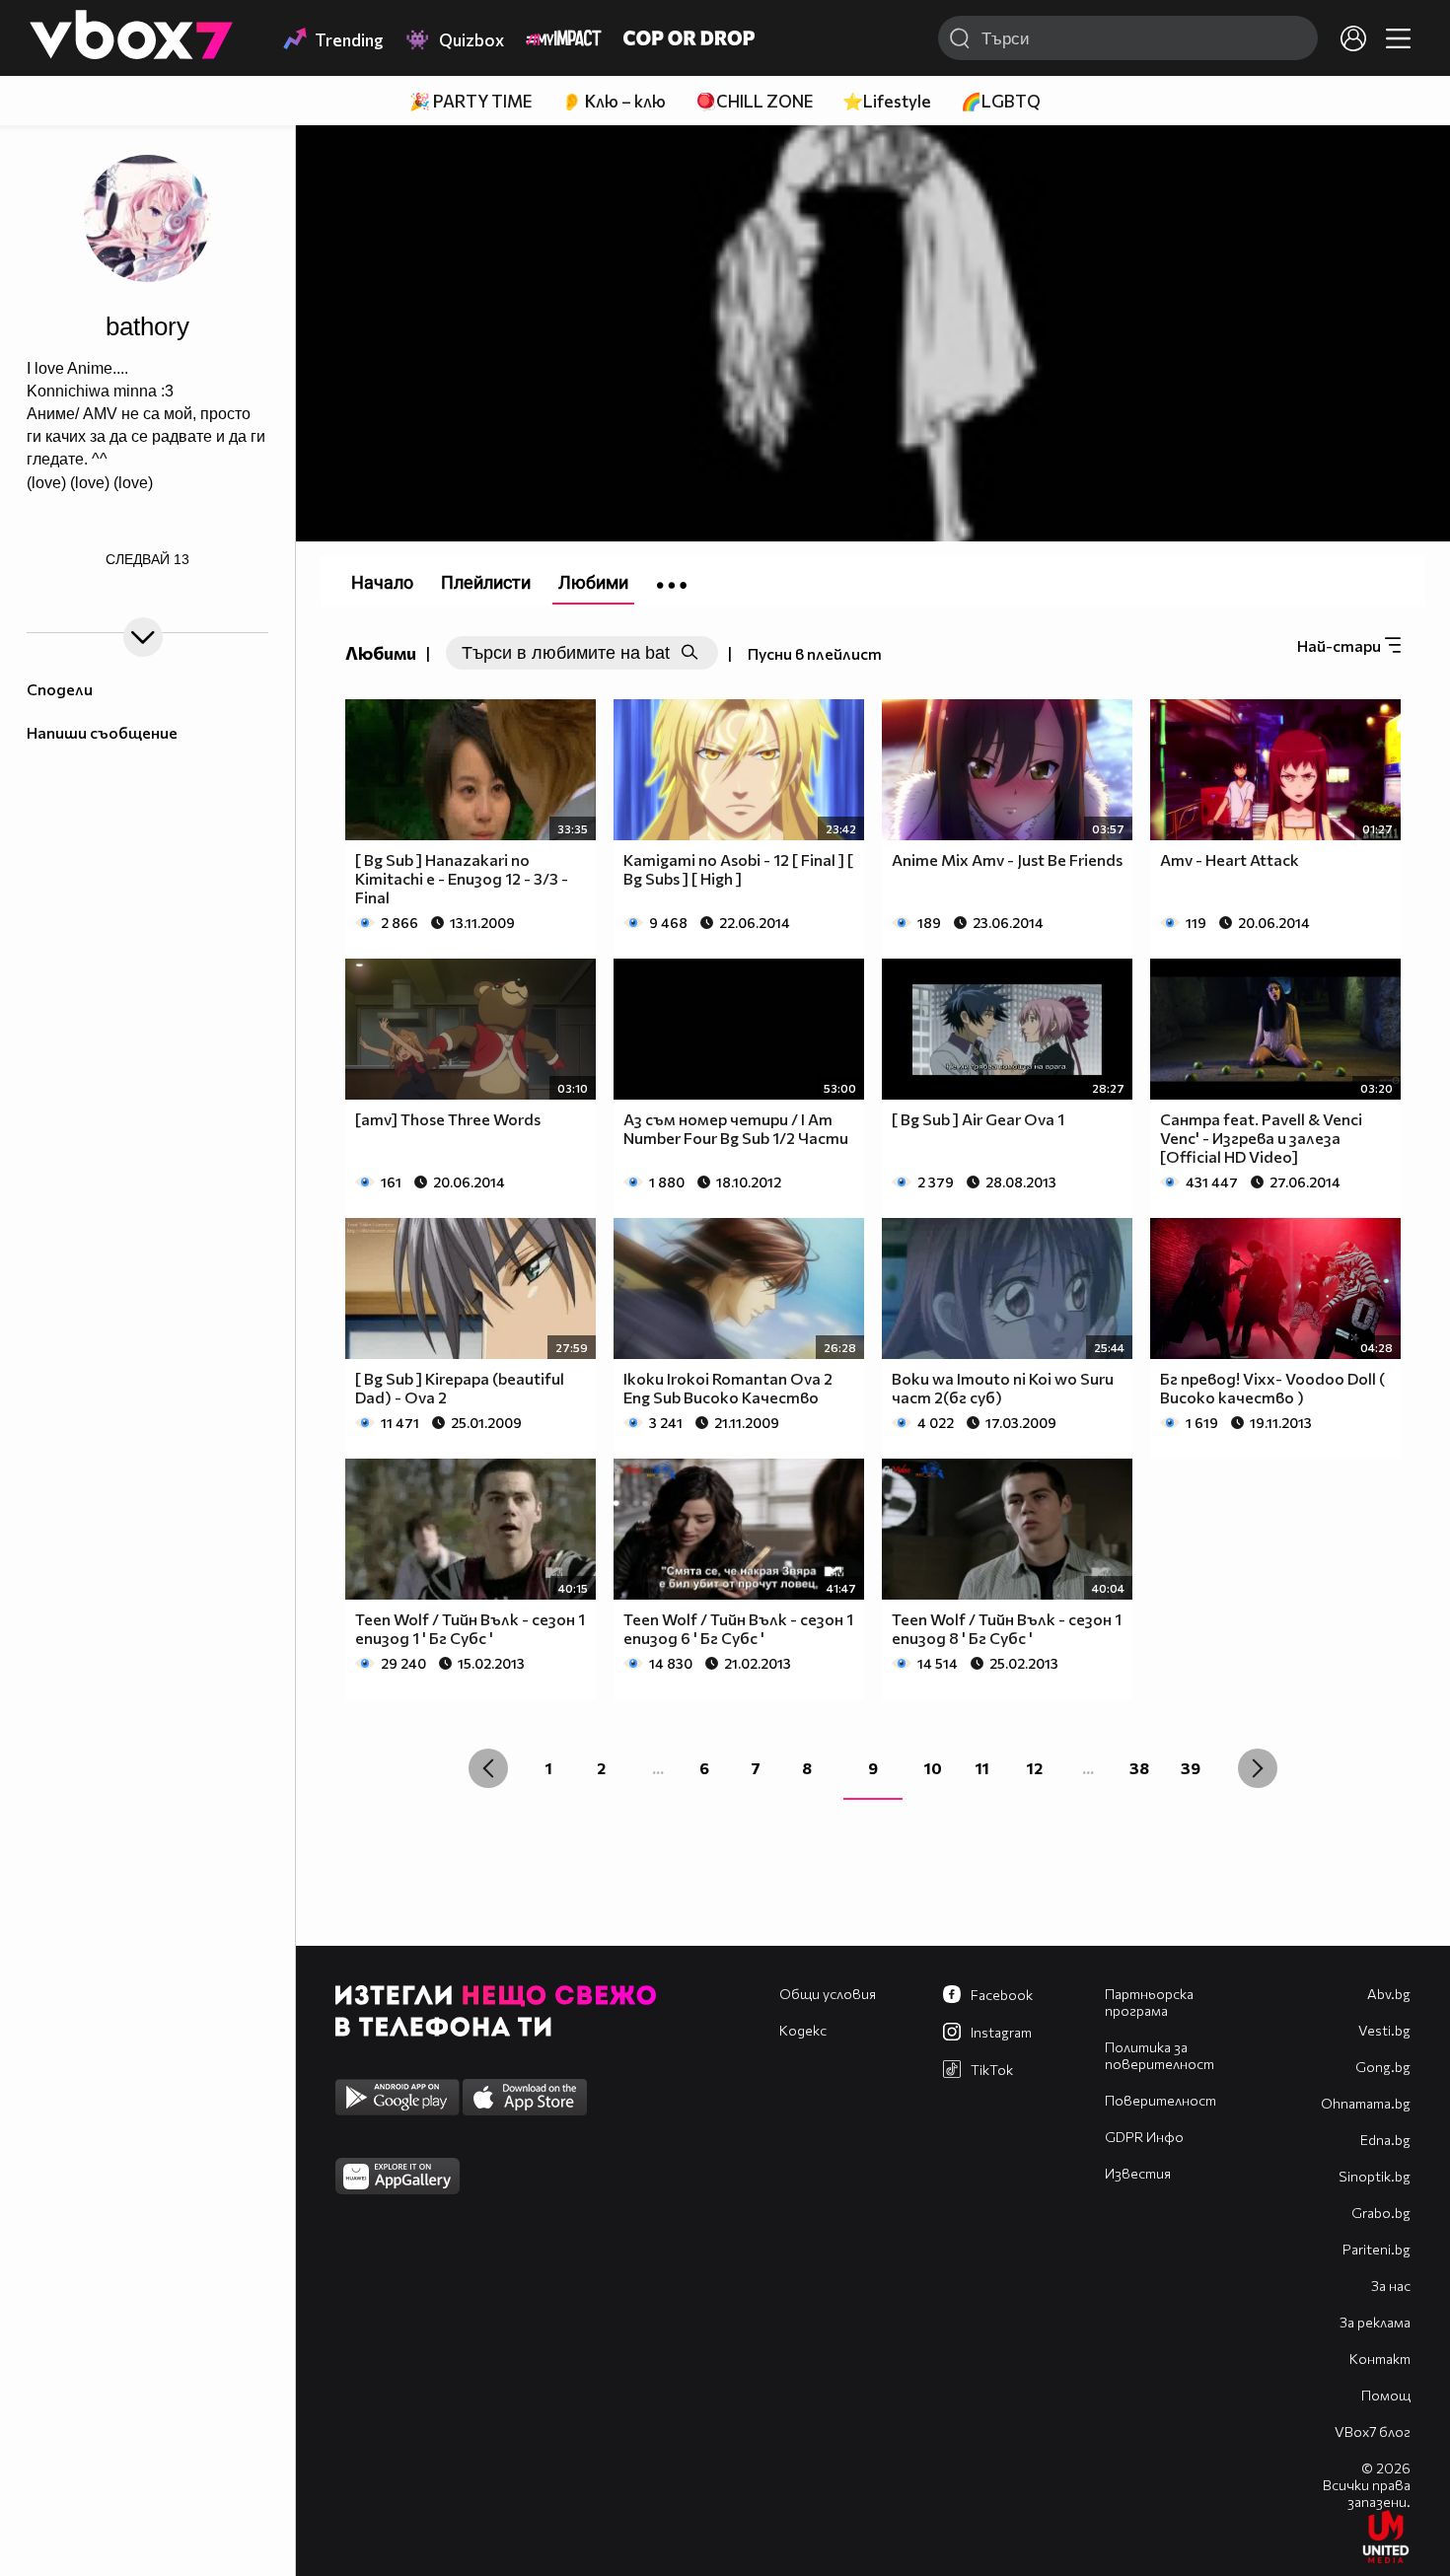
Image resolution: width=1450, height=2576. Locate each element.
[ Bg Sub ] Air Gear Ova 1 (978, 1119)
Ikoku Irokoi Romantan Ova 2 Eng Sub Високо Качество (728, 1388)
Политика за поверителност (1160, 2055)
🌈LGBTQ (1001, 101)
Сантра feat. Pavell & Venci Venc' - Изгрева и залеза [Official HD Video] (1261, 1138)
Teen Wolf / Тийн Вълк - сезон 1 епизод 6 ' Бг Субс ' (738, 1628)
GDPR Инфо (1144, 2137)
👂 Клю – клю (614, 101)
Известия (1138, 2173)
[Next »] (1258, 1768)
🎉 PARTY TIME (471, 101)
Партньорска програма (1149, 2002)
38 (1139, 1768)
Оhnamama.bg (1366, 2103)
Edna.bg (1385, 2140)
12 (1035, 1768)
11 (982, 1768)
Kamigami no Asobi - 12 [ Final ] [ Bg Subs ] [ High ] (738, 869)
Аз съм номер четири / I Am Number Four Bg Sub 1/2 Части (736, 1128)
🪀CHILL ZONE (754, 101)
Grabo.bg (1381, 2213)
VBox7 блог (1373, 2432)
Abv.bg (1389, 1994)
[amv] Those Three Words (448, 1119)
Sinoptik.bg (1375, 2176)
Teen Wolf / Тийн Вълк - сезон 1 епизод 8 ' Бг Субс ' (1007, 1628)
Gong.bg (1383, 2067)
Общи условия (828, 1994)
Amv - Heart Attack (1230, 859)
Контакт (1380, 2359)
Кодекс (803, 2030)
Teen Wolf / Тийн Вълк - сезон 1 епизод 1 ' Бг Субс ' (470, 1628)
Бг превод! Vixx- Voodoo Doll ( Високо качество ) (1272, 1388)
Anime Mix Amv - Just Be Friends (1007, 859)
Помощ (1386, 2395)
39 (1191, 1768)
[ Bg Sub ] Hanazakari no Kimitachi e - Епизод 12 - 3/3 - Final (462, 878)
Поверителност (1160, 2100)
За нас (1391, 2286)
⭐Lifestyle (887, 101)
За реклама (1375, 2322)
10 (933, 1768)
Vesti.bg (1384, 2030)
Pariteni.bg (1377, 2249)
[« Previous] (488, 1768)
